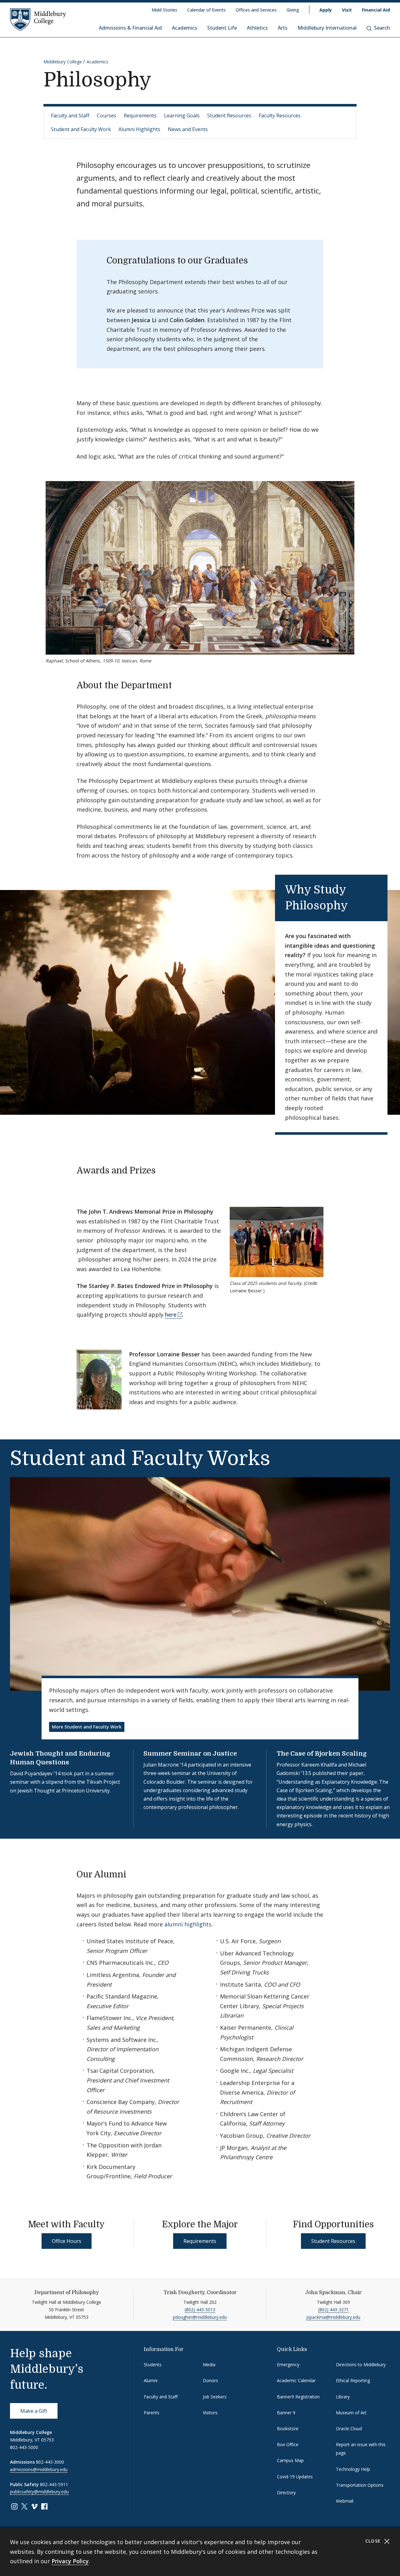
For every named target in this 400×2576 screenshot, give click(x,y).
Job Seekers (215, 2397)
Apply (326, 10)
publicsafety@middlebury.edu (39, 2492)
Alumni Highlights (139, 129)
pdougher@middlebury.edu (200, 2317)
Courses (107, 116)
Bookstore (288, 2429)
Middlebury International (327, 28)
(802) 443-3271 (333, 2310)
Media (209, 2365)
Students (153, 2365)
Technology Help (353, 2469)
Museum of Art (351, 2413)
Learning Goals (182, 116)
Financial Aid (376, 10)
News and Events (188, 129)
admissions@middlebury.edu (39, 2469)
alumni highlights (188, 1924)
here (171, 1315)
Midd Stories (164, 10)
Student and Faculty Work (81, 129)
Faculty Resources (280, 116)
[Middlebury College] (38, 19)
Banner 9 (286, 2413)
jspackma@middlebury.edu (333, 2317)
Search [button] (382, 28)
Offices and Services (256, 10)
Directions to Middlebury (361, 2365)
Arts (283, 28)
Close (374, 2541)
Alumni (151, 2380)
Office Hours (67, 2241)
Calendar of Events (206, 10)
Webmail (345, 2501)
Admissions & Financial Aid (130, 28)
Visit (347, 10)
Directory (286, 2492)
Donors (210, 2380)
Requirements (140, 116)
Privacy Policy (70, 2561)
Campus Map (290, 2460)
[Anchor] (178, 685)
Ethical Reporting (353, 2380)
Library (343, 2397)
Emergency (288, 2365)
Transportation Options (360, 2485)
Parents (152, 2413)
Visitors (210, 2413)
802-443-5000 (24, 2447)
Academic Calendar (296, 2380)
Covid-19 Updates (295, 2477)
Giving (293, 10)
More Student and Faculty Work (87, 1727)
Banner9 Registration (298, 2397)
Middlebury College (63, 62)
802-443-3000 (50, 2462)
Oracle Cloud (349, 2429)
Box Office (288, 2444)
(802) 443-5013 (200, 2310)
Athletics (257, 28)
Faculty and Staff (70, 116)
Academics (185, 28)
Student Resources (229, 116)
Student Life (222, 28)
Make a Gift (34, 2411)
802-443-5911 (54, 2484)
